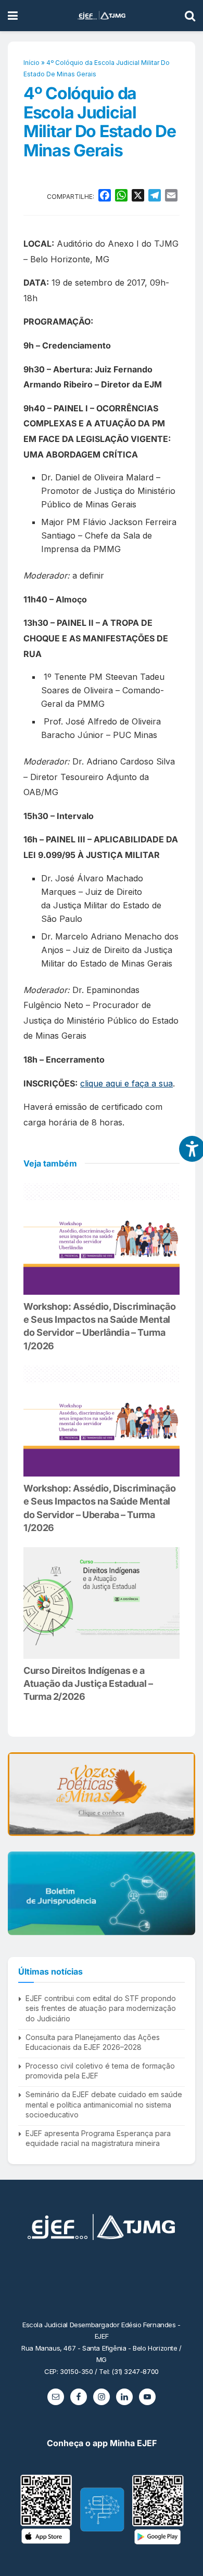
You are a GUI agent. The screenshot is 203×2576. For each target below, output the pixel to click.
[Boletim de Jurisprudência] (102, 1893)
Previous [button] (20, 1794)
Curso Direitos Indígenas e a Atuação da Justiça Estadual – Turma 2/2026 (88, 1683)
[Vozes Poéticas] (102, 1794)
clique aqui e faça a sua (126, 1083)
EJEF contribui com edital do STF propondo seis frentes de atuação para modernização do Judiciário (101, 2008)
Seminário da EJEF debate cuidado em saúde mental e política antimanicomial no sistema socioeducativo (104, 2104)
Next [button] (183, 1794)
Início (31, 63)
